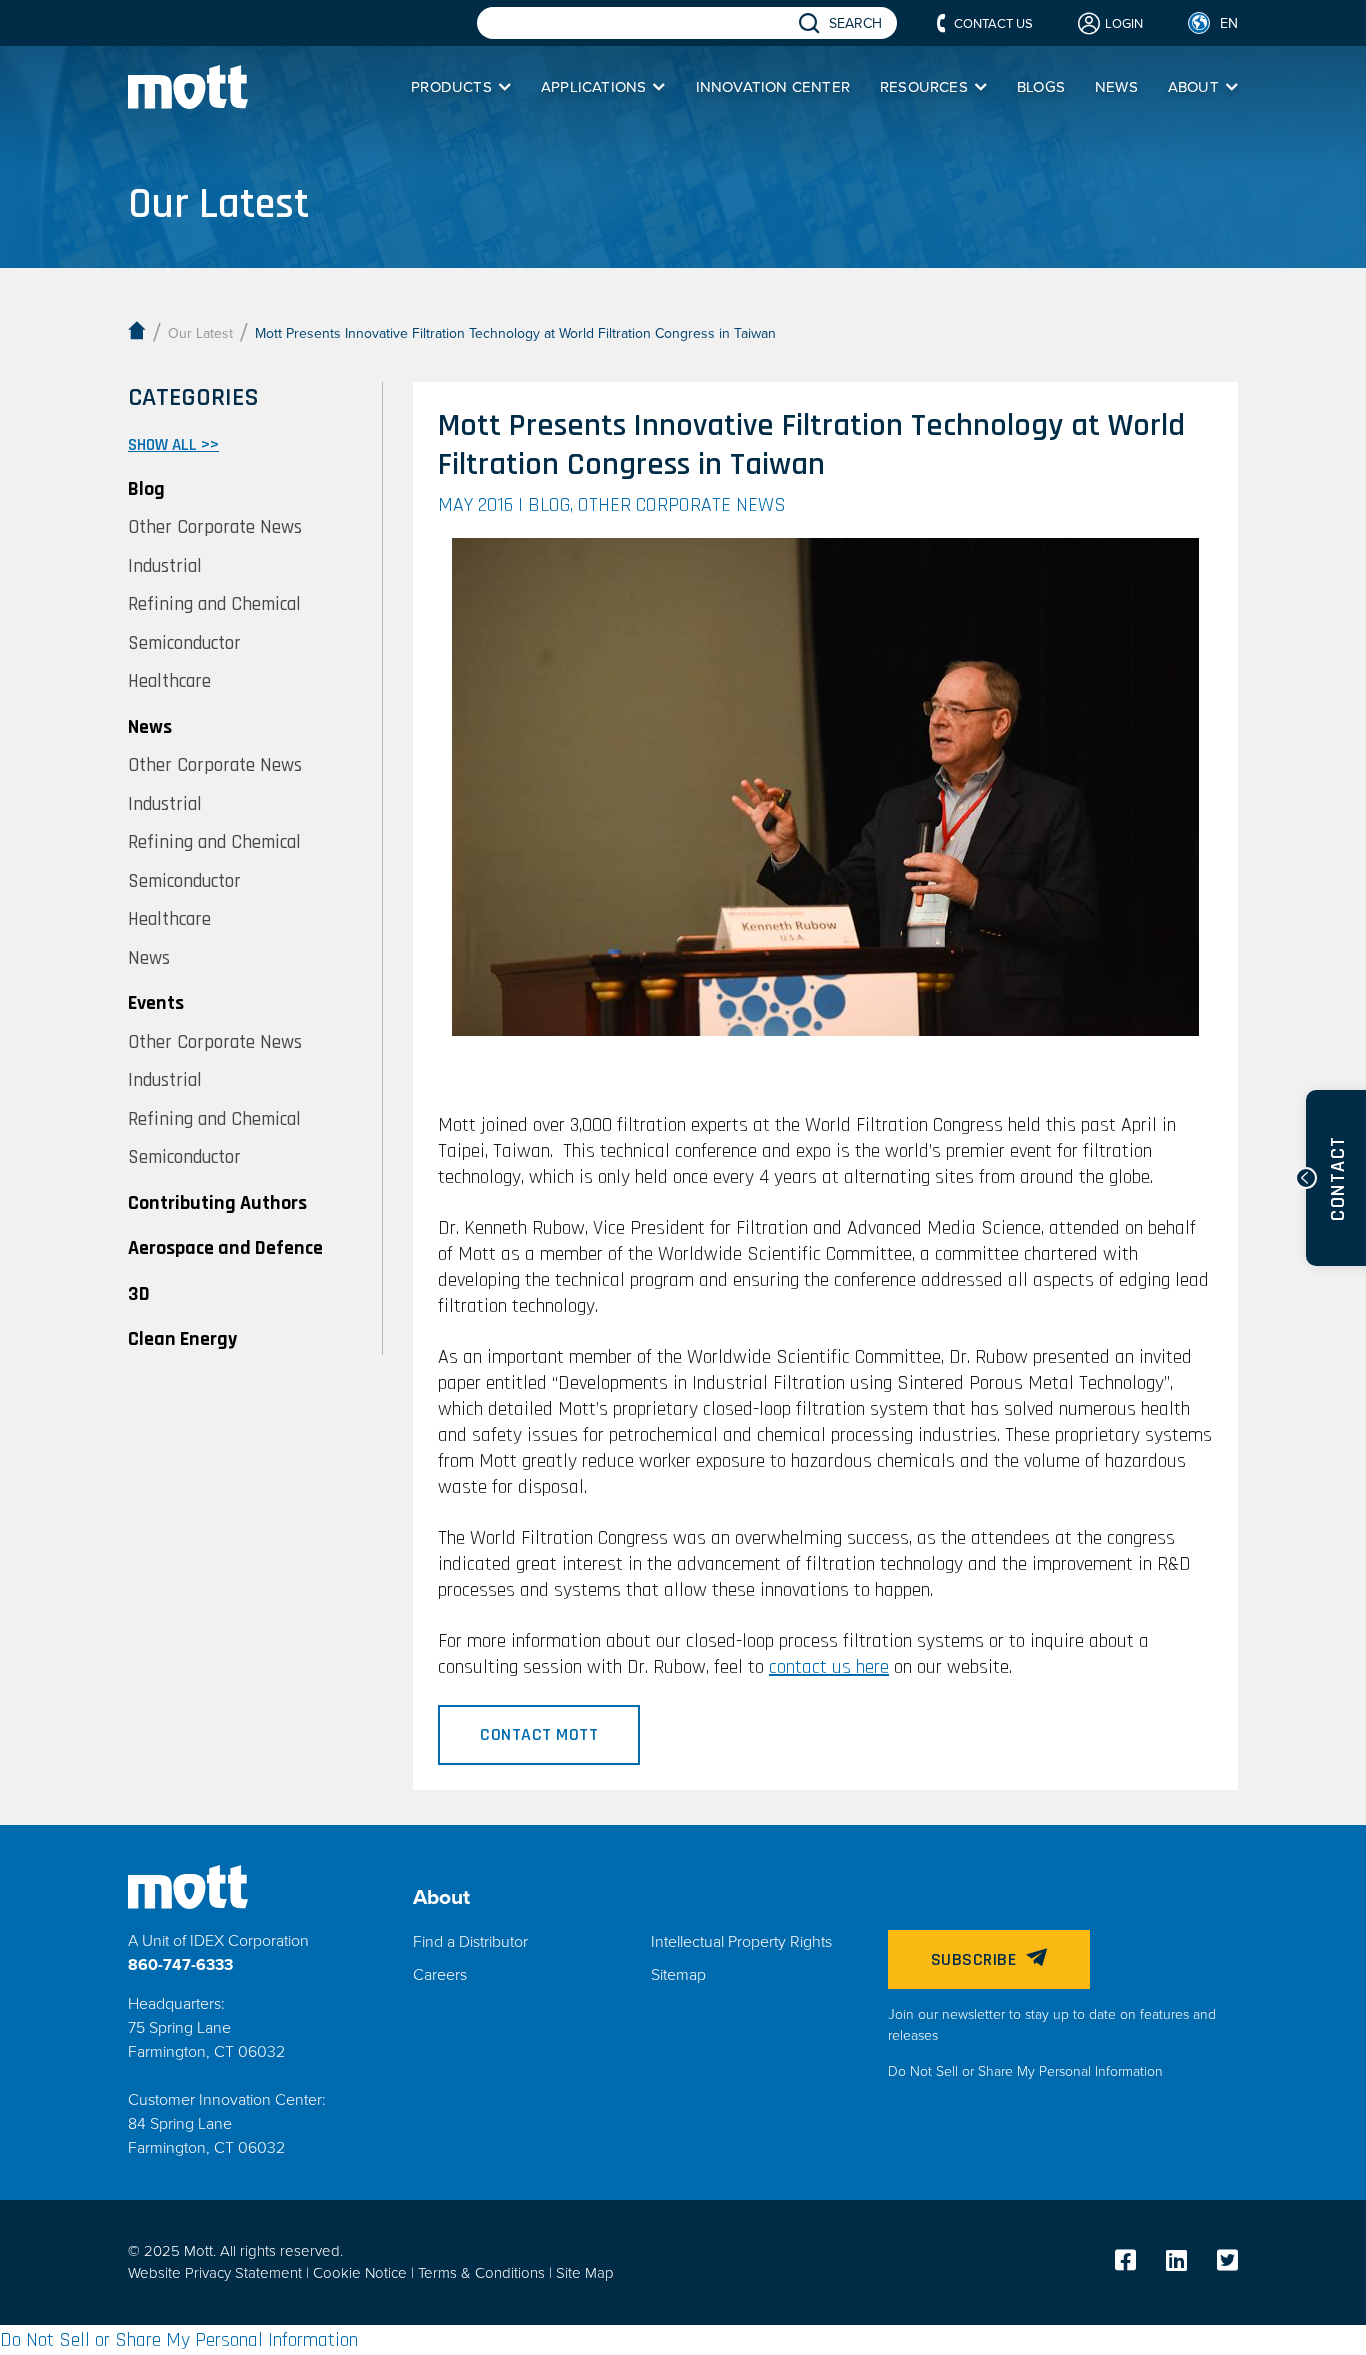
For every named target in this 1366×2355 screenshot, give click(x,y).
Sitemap (678, 1975)
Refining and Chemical (214, 605)
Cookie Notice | (365, 2273)
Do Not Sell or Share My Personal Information (1025, 2071)
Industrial (165, 567)
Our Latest (200, 333)
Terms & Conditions (483, 2273)
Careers (440, 1975)
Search (855, 23)
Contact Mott (539, 1734)
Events (156, 1003)
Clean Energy (182, 1339)
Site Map (585, 2273)
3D (139, 1294)
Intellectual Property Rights (741, 1942)
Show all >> (173, 445)
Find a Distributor (470, 1942)
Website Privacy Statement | (220, 2273)
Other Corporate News (215, 528)
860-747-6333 (180, 1965)
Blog (146, 489)
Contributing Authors (217, 1203)
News (150, 727)
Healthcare (169, 682)
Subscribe (974, 1959)
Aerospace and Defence (225, 1248)
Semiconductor (184, 644)
